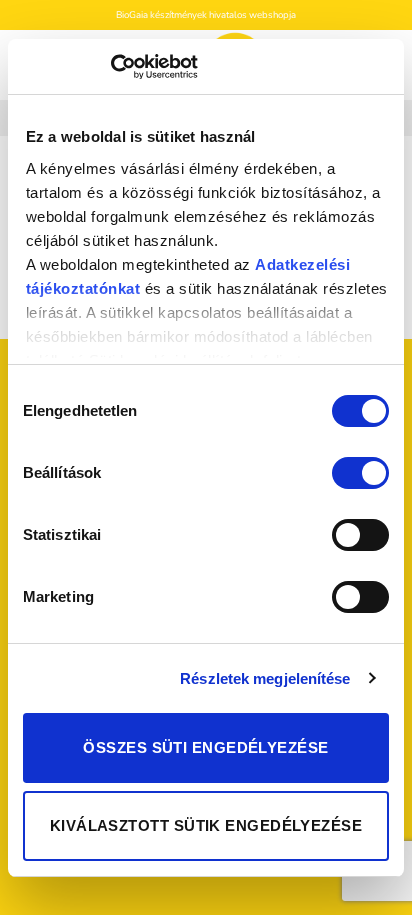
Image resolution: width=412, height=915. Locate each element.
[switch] (360, 473)
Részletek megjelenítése (265, 678)
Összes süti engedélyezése (205, 747)
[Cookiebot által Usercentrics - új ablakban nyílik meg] (110, 67)
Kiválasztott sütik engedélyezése (206, 825)
